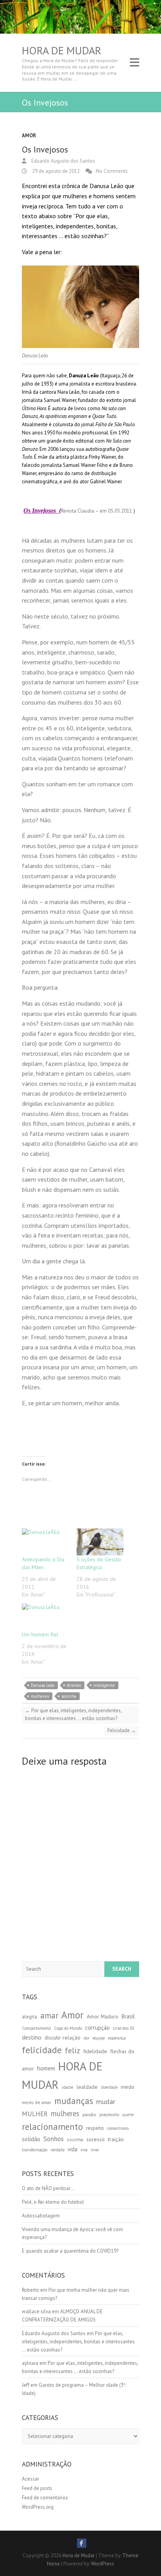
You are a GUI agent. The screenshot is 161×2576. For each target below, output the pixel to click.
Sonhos (54, 2139)
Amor (29, 135)
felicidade (42, 2050)
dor (87, 2038)
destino (32, 2037)
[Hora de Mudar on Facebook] (82, 2543)
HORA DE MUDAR (62, 2075)
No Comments (112, 171)
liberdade (109, 2087)
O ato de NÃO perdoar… (48, 2188)
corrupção (97, 2028)
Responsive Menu (134, 63)
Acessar (30, 2479)
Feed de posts (37, 2488)
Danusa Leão (43, 1685)
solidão (31, 2139)
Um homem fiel (40, 1634)
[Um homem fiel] (45, 1617)
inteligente (104, 1685)
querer (128, 2115)
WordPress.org (38, 2507)
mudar (106, 2102)
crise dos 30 (124, 2028)
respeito (95, 2128)
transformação (35, 2150)
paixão (89, 2114)
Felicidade (122, 1730)
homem (46, 2068)
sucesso (96, 2139)
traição (116, 2139)
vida (72, 2149)
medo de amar (37, 2102)
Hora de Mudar (62, 50)
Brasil (128, 2016)
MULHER (35, 2114)
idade (68, 2087)
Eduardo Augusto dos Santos (63, 161)
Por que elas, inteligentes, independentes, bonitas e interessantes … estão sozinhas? (73, 1715)
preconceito (109, 2115)
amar (49, 2015)
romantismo (118, 2128)
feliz (72, 2050)
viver (95, 2150)
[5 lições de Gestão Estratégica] (100, 1542)
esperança (117, 2038)
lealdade (87, 2087)
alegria (30, 2017)
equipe (99, 2038)
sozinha (69, 1696)
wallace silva (36, 2311)
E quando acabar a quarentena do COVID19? (70, 2251)
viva (84, 2150)
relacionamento (52, 2127)
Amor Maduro (103, 2016)
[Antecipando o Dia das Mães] (45, 1542)
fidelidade (95, 2051)
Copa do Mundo (68, 2028)
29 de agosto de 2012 (55, 171)
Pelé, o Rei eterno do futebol (53, 2202)
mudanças (74, 2101)
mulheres (40, 1696)
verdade (57, 2150)
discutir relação (63, 2038)
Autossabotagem (41, 2216)
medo (128, 2087)
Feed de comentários (45, 2498)
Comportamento (36, 2028)
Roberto (30, 2290)
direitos (74, 1685)
